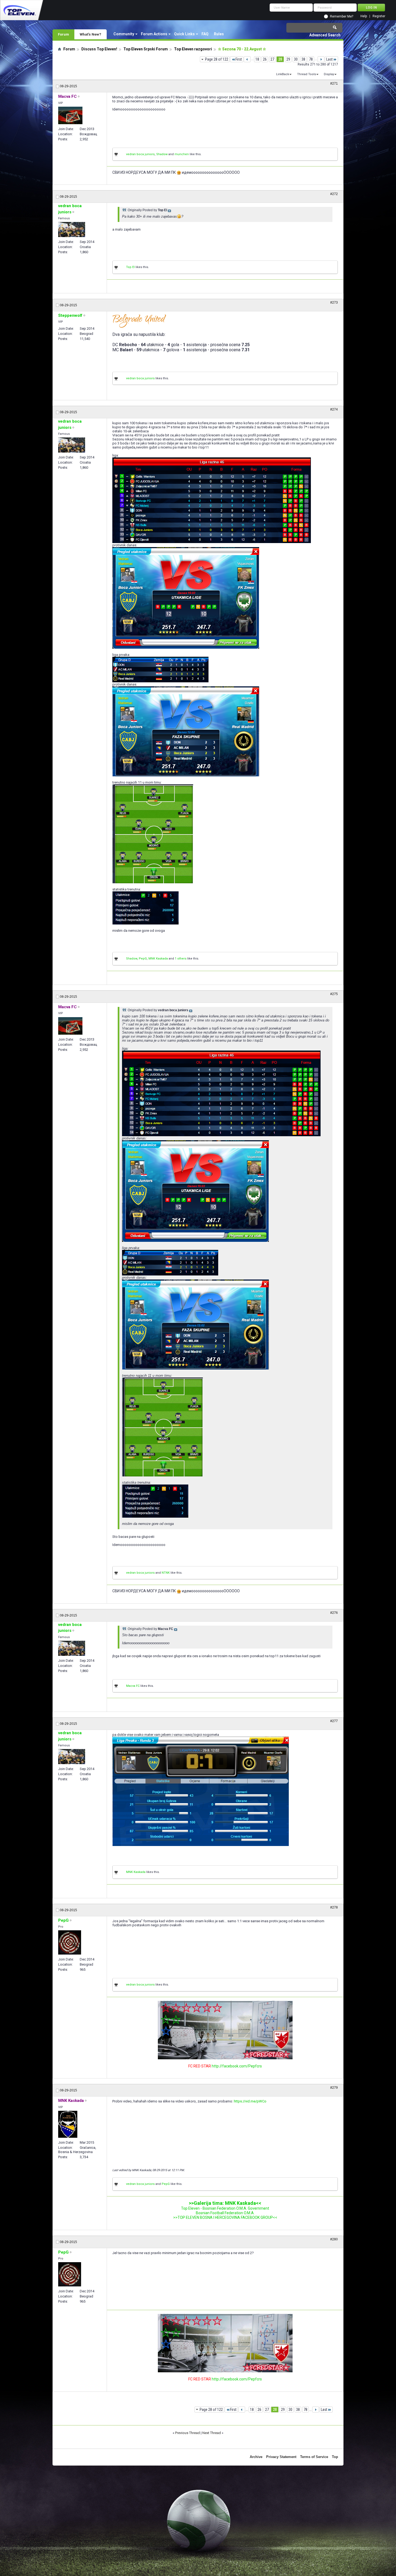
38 (303, 59)
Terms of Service (314, 2457)
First (239, 59)
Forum (63, 34)
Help (364, 16)
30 (296, 59)
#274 (334, 409)
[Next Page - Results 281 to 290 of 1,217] (321, 59)
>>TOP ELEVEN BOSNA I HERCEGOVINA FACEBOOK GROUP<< (225, 2217)
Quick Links (184, 34)
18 (257, 59)
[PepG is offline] (70, 1942)
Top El (130, 267)
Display (329, 74)
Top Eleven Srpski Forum (146, 49)
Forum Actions (154, 34)
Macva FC (133, 1686)
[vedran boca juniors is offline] (72, 230)
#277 (334, 1721)
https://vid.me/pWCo (250, 2101)
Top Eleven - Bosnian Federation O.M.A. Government (225, 2208)
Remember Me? (342, 16)
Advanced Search (325, 35)
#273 (334, 303)
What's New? (91, 34)
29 (288, 59)
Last (329, 59)
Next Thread (212, 2433)
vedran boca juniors (140, 154)
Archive (256, 2457)
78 (311, 59)
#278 (334, 1907)
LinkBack (283, 74)
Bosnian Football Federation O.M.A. (225, 2213)
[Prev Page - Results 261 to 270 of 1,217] (247, 59)
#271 (334, 84)
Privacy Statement (281, 2457)
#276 (334, 1613)
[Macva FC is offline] (70, 115)
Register (379, 16)
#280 (334, 2239)
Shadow (162, 154)
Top (335, 2457)
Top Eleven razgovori (193, 49)
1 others (181, 959)
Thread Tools (307, 74)
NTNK (166, 1573)
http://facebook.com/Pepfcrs (237, 2066)
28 (280, 59)
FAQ (205, 34)
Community (124, 34)
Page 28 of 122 (217, 59)
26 (265, 59)
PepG (143, 959)
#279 (334, 2088)
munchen (182, 154)
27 (272, 59)
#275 (334, 994)
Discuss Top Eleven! (99, 49)
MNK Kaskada (158, 959)
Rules (219, 34)
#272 (334, 194)
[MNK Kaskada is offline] (68, 2124)
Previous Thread (187, 2433)
